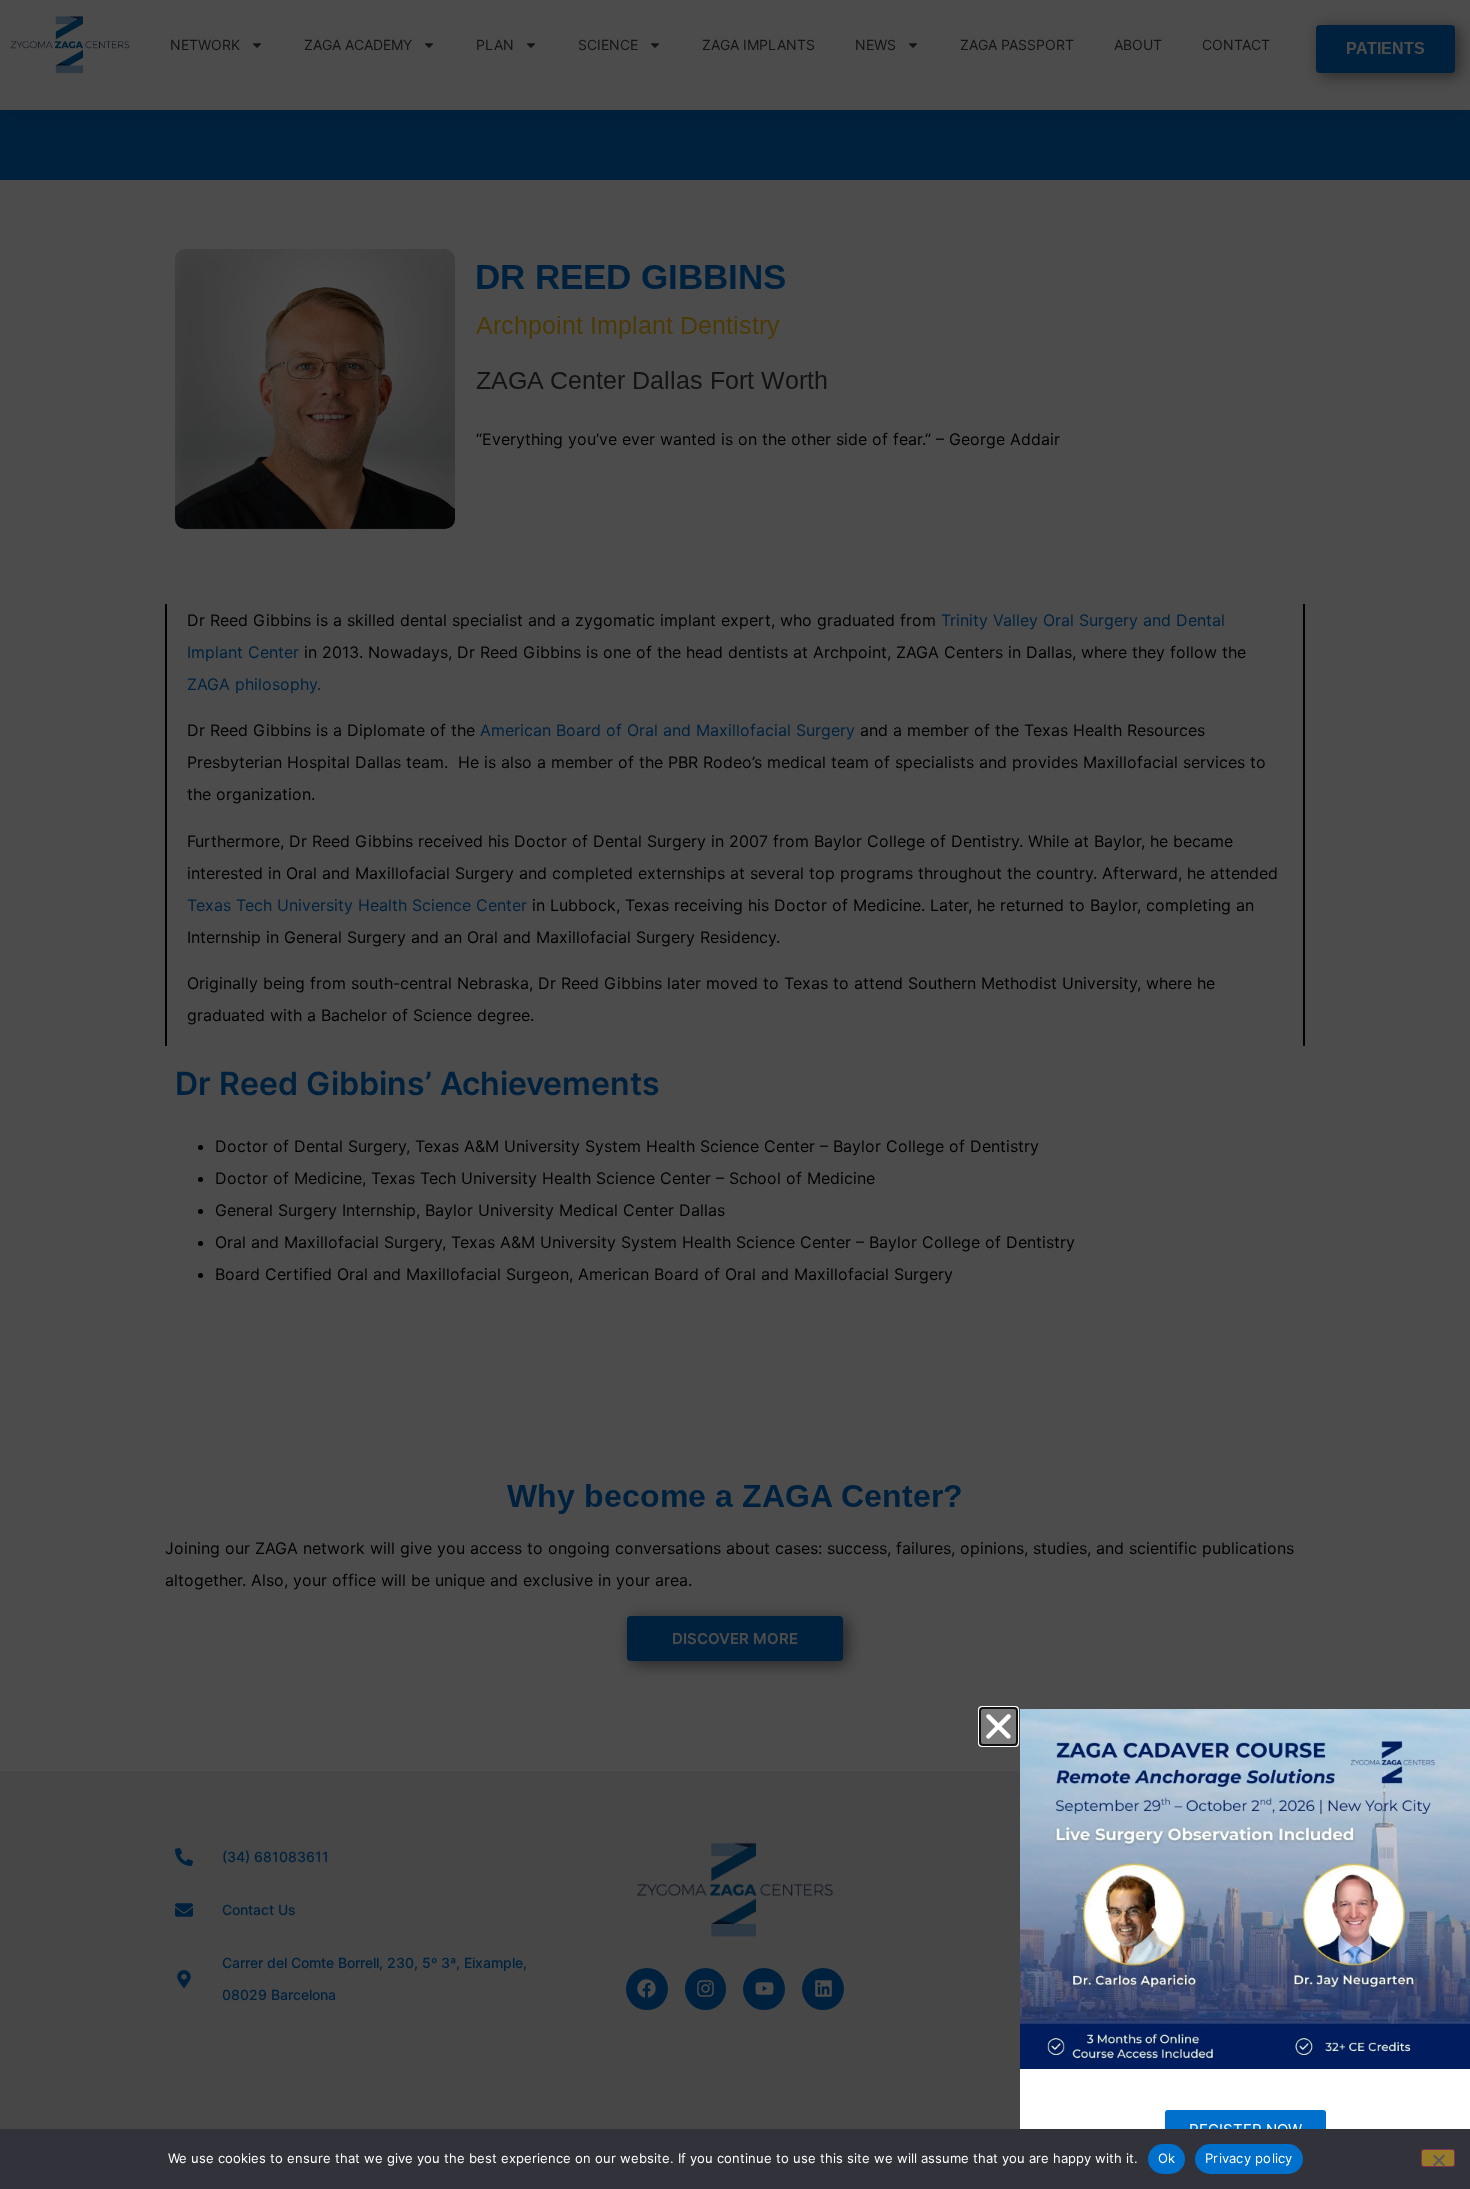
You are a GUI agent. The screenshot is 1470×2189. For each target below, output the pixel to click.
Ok (1167, 2158)
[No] (1438, 2158)
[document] (735, 1094)
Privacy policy (1249, 2158)
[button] (998, 1726)
